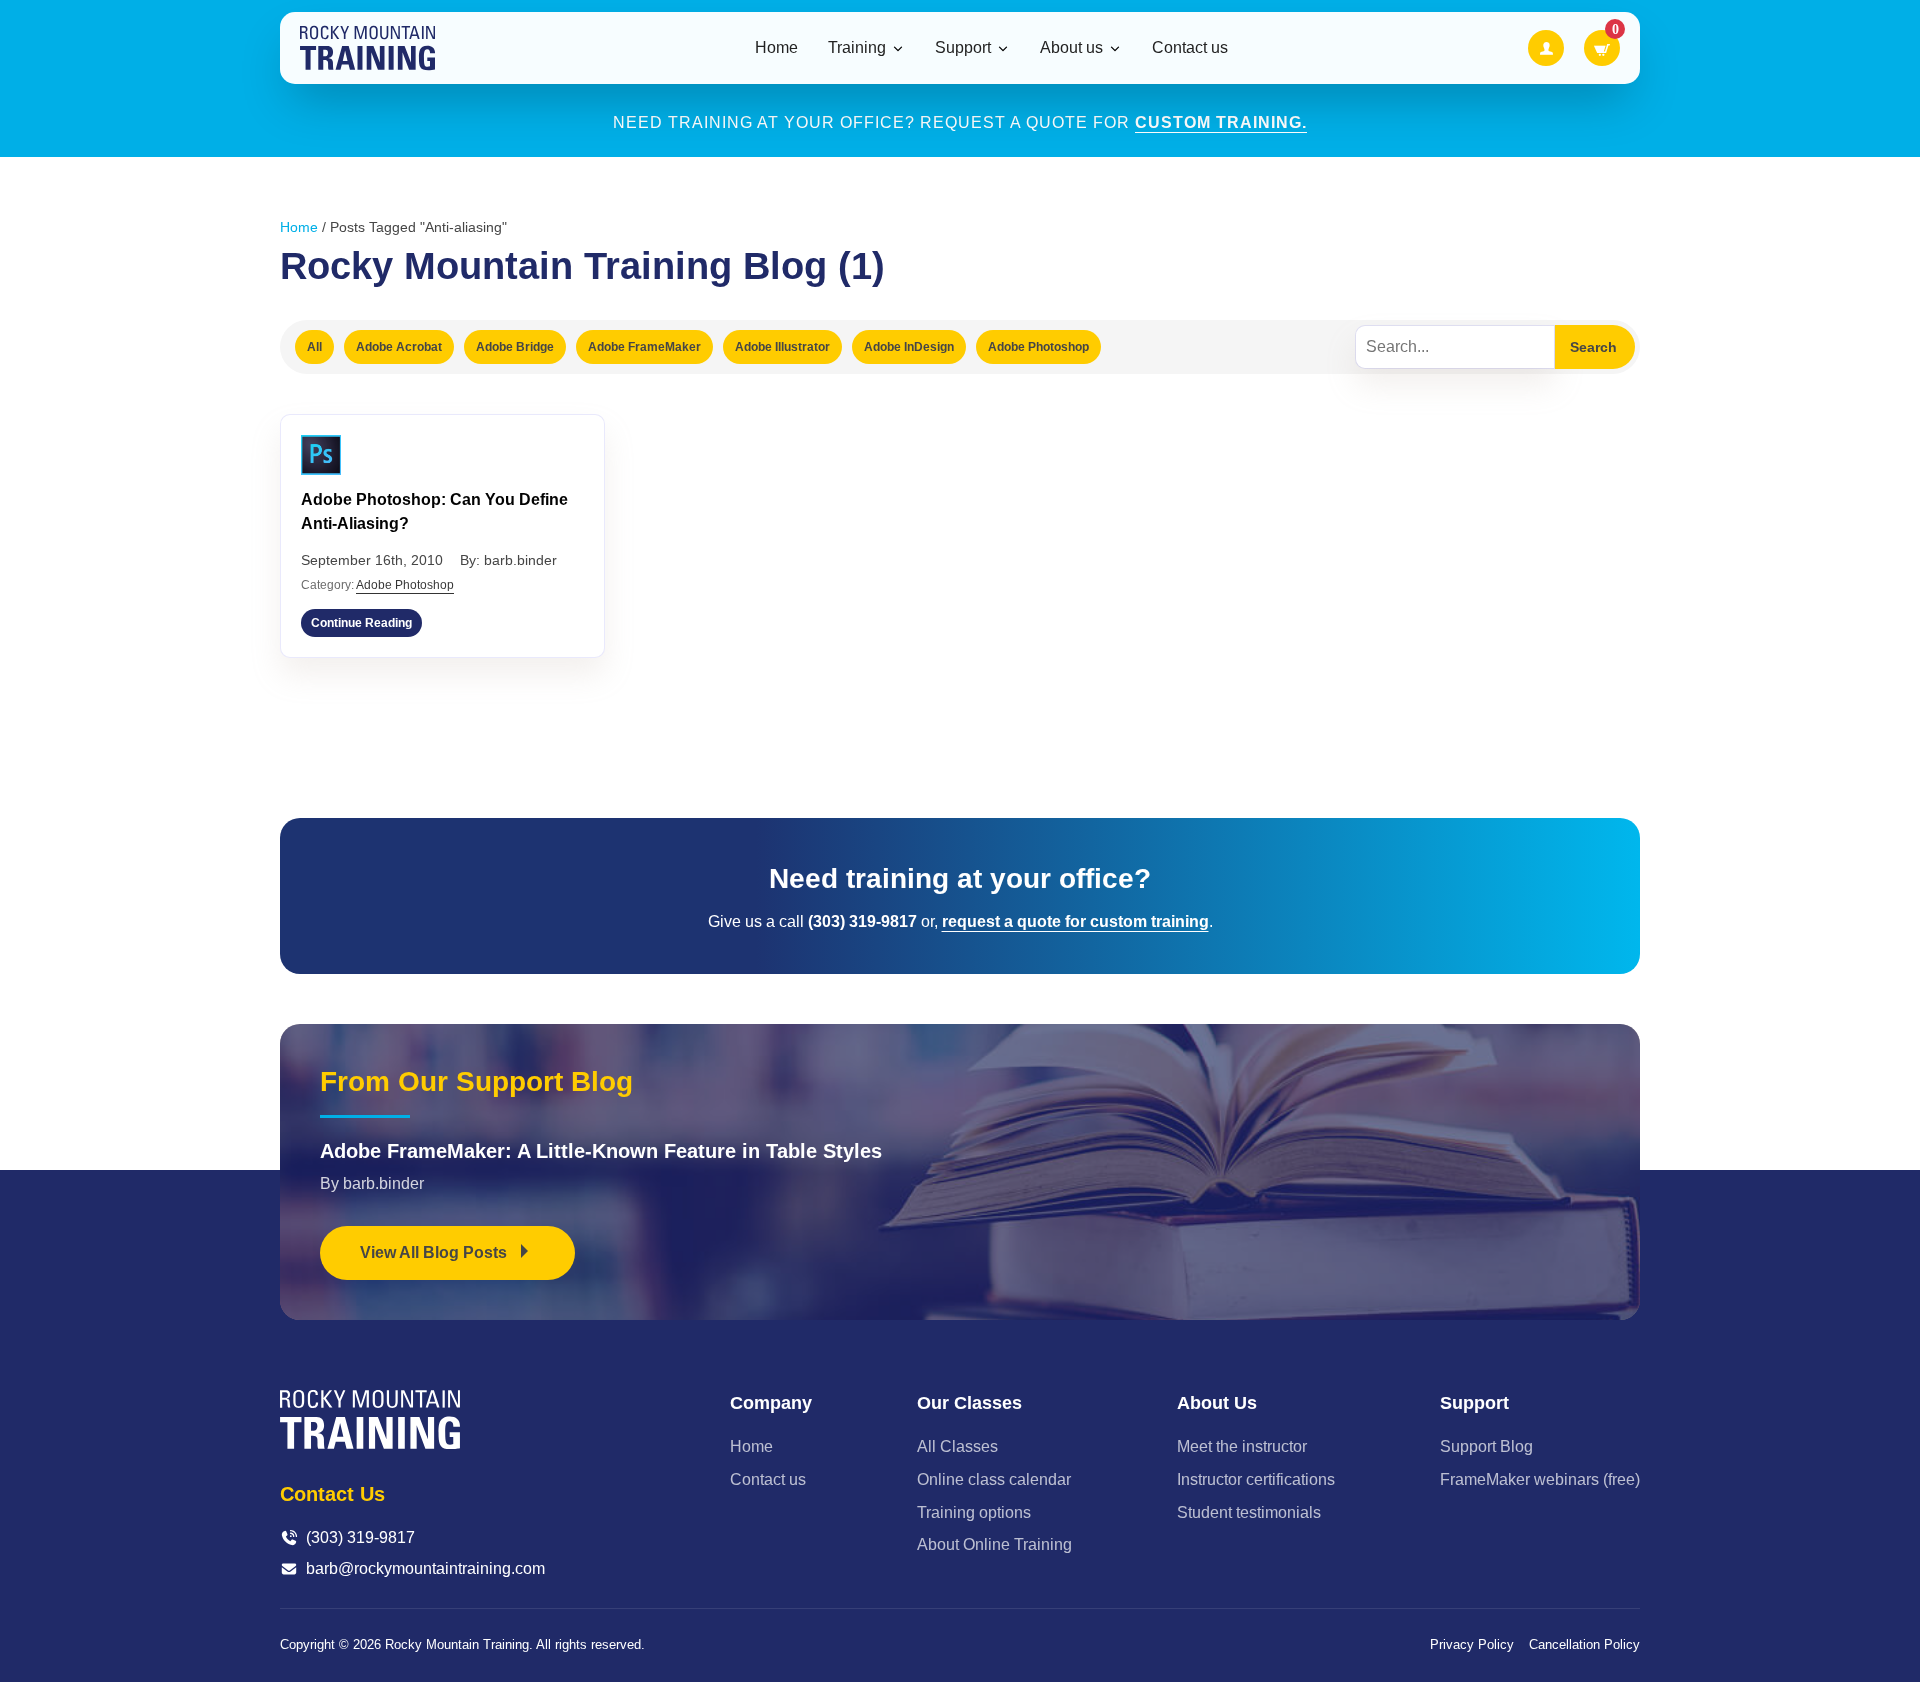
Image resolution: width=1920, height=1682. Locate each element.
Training (857, 48)
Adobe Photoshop (1038, 347)
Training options (974, 1512)
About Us (1217, 1403)
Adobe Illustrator (782, 347)
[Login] (1546, 48)
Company (771, 1403)
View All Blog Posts (435, 1252)
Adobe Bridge (515, 347)
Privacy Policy (1472, 1644)
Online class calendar (994, 1479)
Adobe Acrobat (399, 347)
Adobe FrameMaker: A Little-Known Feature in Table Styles (601, 1151)
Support (963, 48)
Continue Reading (361, 623)
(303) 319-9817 (360, 1537)
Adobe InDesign (909, 347)
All (314, 347)
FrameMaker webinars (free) (1540, 1479)
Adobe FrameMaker (644, 347)
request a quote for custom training (1075, 921)
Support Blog (1486, 1446)
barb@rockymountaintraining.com (425, 1568)
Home (776, 47)
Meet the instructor (1242, 1446)
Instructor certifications (1256, 1479)
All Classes (957, 1446)
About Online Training (994, 1544)
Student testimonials (1249, 1512)
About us (1071, 48)
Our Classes (969, 1403)
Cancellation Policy (1584, 1644)
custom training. (1221, 122)
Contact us (1190, 47)
